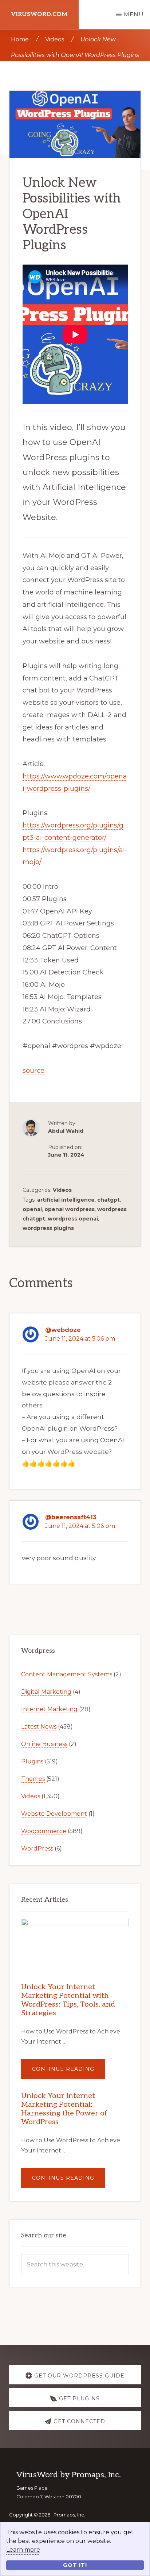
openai (32, 1209)
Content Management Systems (67, 1674)
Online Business (44, 1744)
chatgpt (108, 1200)
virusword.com (39, 14)
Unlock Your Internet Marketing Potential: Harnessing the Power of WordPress (64, 2109)
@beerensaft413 (71, 1517)
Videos (62, 1190)
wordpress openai (73, 1219)
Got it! (75, 2565)
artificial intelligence (66, 1200)
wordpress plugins (48, 1228)
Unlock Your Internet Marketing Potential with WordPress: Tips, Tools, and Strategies (68, 2000)
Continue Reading (69, 2072)
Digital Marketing (46, 1692)
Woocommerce (44, 1831)
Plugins (32, 1761)
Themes (33, 1779)
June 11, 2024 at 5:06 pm (80, 1339)
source (33, 1071)
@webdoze (63, 1330)
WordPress (37, 1849)
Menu (134, 14)
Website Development (54, 1814)
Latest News (39, 1727)
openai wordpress (70, 1209)
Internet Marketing (49, 1709)
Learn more (23, 2550)
